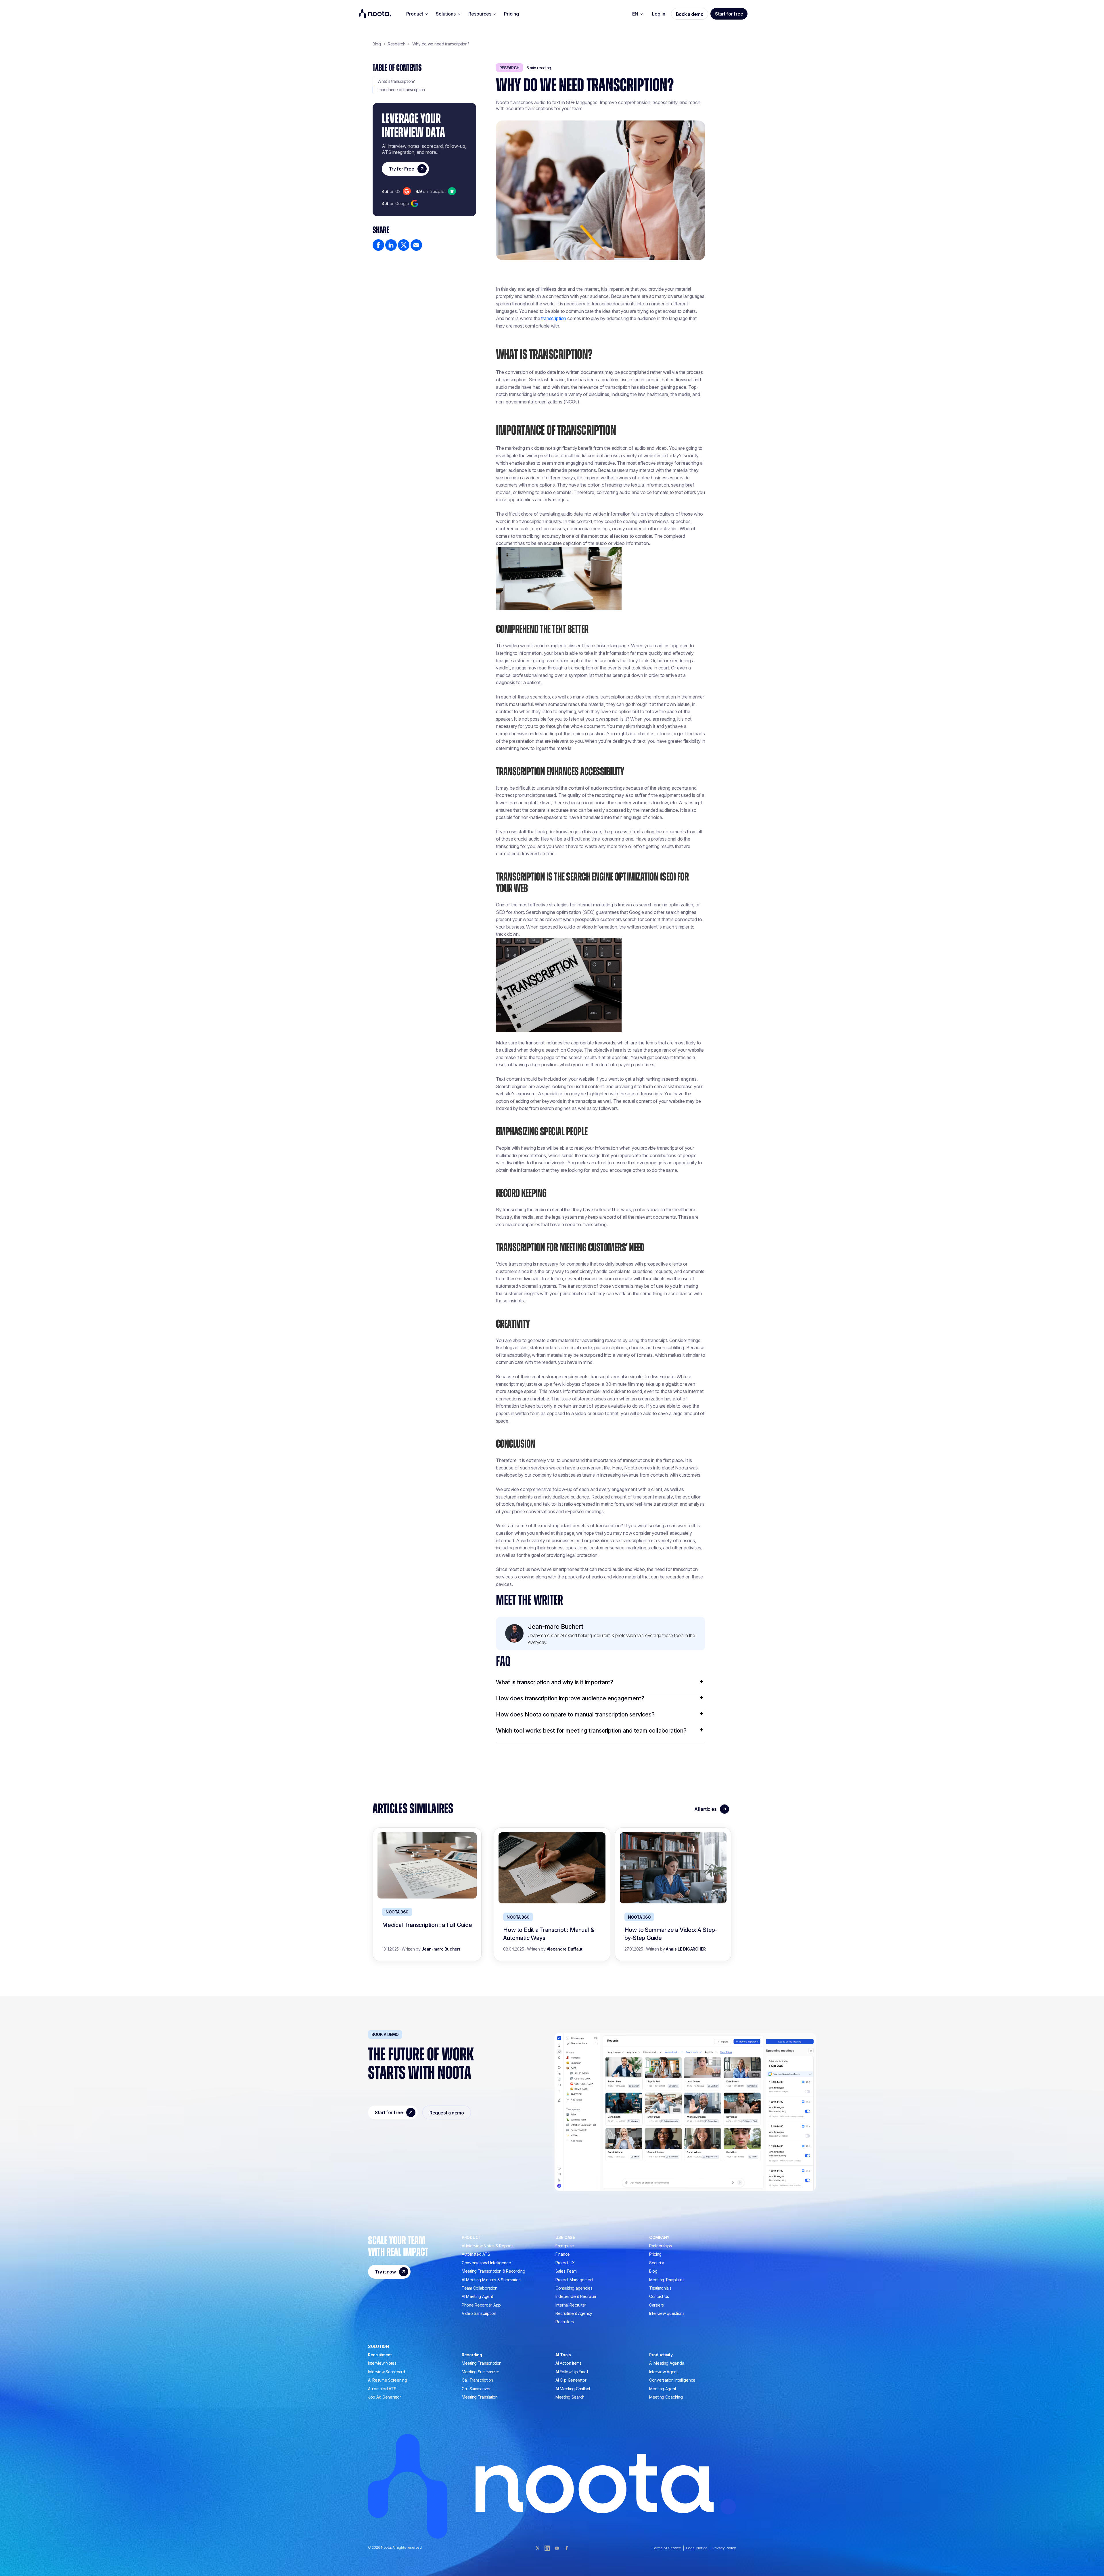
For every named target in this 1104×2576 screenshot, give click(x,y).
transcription (554, 318)
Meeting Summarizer (480, 2372)
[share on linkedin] (391, 245)
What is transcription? (396, 81)
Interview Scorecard (387, 2372)
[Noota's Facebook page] (567, 2548)
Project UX (565, 2263)
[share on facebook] (378, 245)
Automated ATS (476, 2254)
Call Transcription (477, 2380)
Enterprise (565, 2246)
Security (657, 2263)
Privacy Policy (724, 2548)
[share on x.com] (404, 245)
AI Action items (569, 2363)
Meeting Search (570, 2397)
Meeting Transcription (482, 2363)
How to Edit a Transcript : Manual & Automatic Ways (549, 1934)
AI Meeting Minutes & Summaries (491, 2280)
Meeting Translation (480, 2397)
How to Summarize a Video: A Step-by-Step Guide (671, 1934)
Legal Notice (697, 2548)
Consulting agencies (574, 2288)
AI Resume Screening (388, 2380)
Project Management (574, 2280)
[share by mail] (416, 245)
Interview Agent (663, 2372)
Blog (653, 2271)
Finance (563, 2254)
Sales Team (566, 2271)
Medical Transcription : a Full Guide (427, 1925)
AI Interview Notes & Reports (488, 2246)
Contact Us (659, 2296)
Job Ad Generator (385, 2397)
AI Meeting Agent (477, 2296)
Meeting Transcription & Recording (493, 2271)
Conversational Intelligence (486, 2263)
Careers (657, 2305)
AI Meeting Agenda (667, 2363)
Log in (659, 14)
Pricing (511, 14)
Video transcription (479, 2313)
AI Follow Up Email (572, 2372)
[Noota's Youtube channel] (557, 2548)
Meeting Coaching (666, 2397)
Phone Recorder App (481, 2305)
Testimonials (660, 2288)
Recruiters (565, 2322)
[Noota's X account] (537, 2548)
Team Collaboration (480, 2288)
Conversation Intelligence (672, 2380)
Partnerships (661, 2246)
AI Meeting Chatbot (573, 2389)
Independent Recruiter (576, 2296)
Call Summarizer (476, 2389)
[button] (417, 14)
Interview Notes (382, 2363)
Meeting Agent (663, 2389)
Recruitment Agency (574, 2313)
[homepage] (375, 14)
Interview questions (667, 2313)
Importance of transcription (401, 90)
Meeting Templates (667, 2280)
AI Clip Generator (571, 2380)
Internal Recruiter (571, 2305)
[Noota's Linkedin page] (547, 2548)
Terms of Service (666, 2548)
